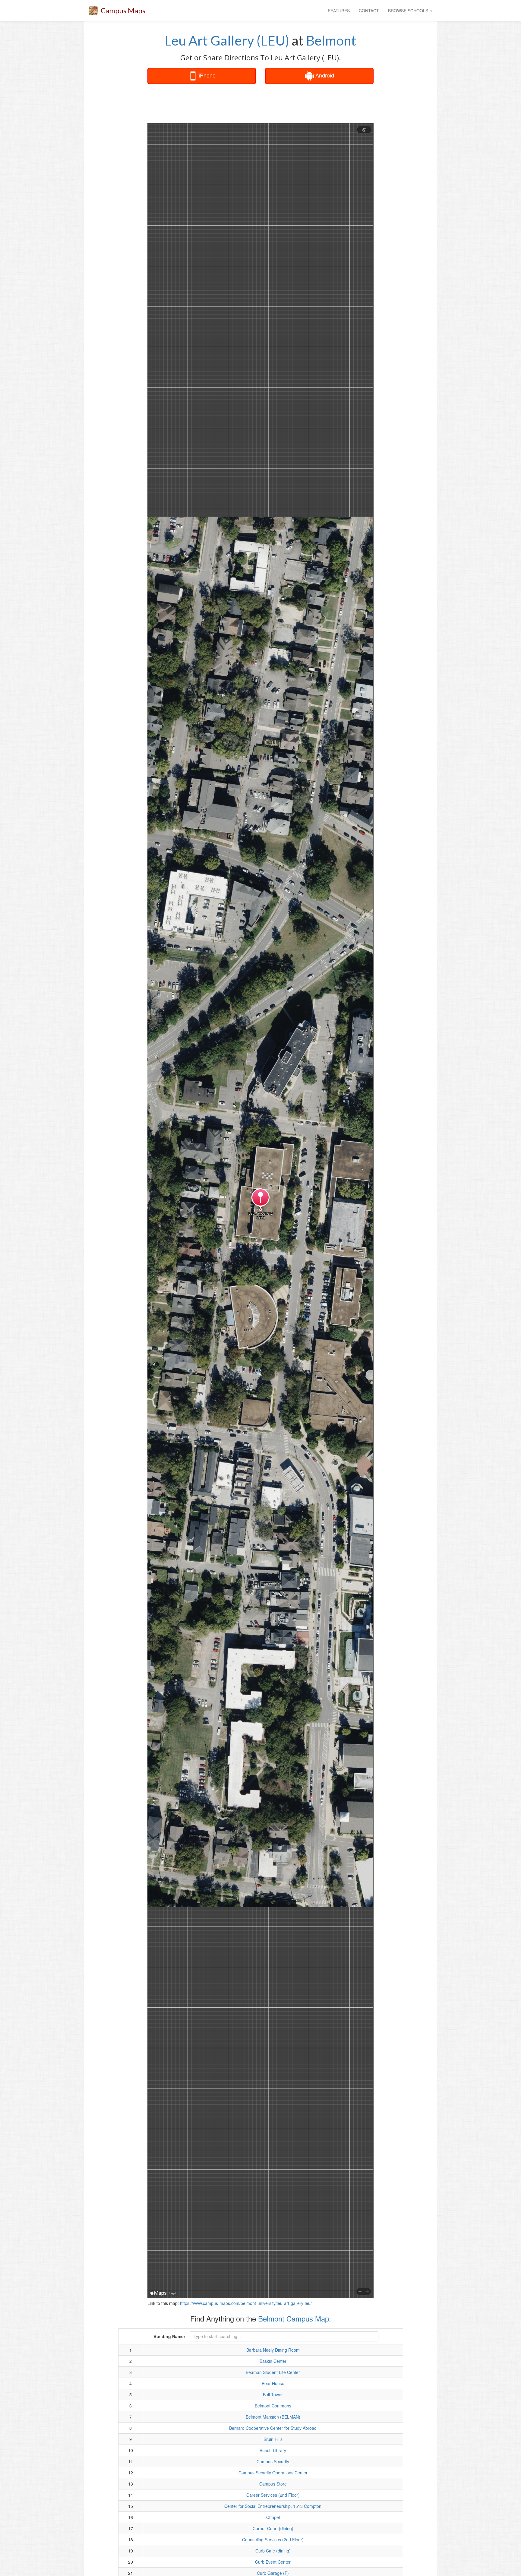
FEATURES (339, 11)
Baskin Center (273, 2361)
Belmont (331, 40)
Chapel (273, 2517)
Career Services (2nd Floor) (273, 2495)
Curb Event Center (273, 2562)
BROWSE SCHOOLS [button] (409, 11)
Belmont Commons (273, 2406)
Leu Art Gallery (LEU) (227, 40)
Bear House (273, 2383)
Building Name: (169, 2336)
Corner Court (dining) (273, 2528)
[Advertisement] (260, 104)
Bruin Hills (273, 2439)
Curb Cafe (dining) (273, 2551)
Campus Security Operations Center (273, 2473)
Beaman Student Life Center (273, 2372)
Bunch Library (273, 2450)
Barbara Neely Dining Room (273, 2350)
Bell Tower (273, 2394)
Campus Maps (123, 10)
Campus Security (273, 2461)
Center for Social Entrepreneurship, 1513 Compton (273, 2506)
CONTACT (369, 11)
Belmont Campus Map (294, 2318)
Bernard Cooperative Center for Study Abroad (273, 2428)
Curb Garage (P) (273, 2573)
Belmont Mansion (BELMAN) (273, 2417)
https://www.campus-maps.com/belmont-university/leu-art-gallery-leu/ (246, 2303)
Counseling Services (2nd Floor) (273, 2540)
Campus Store (273, 2484)
